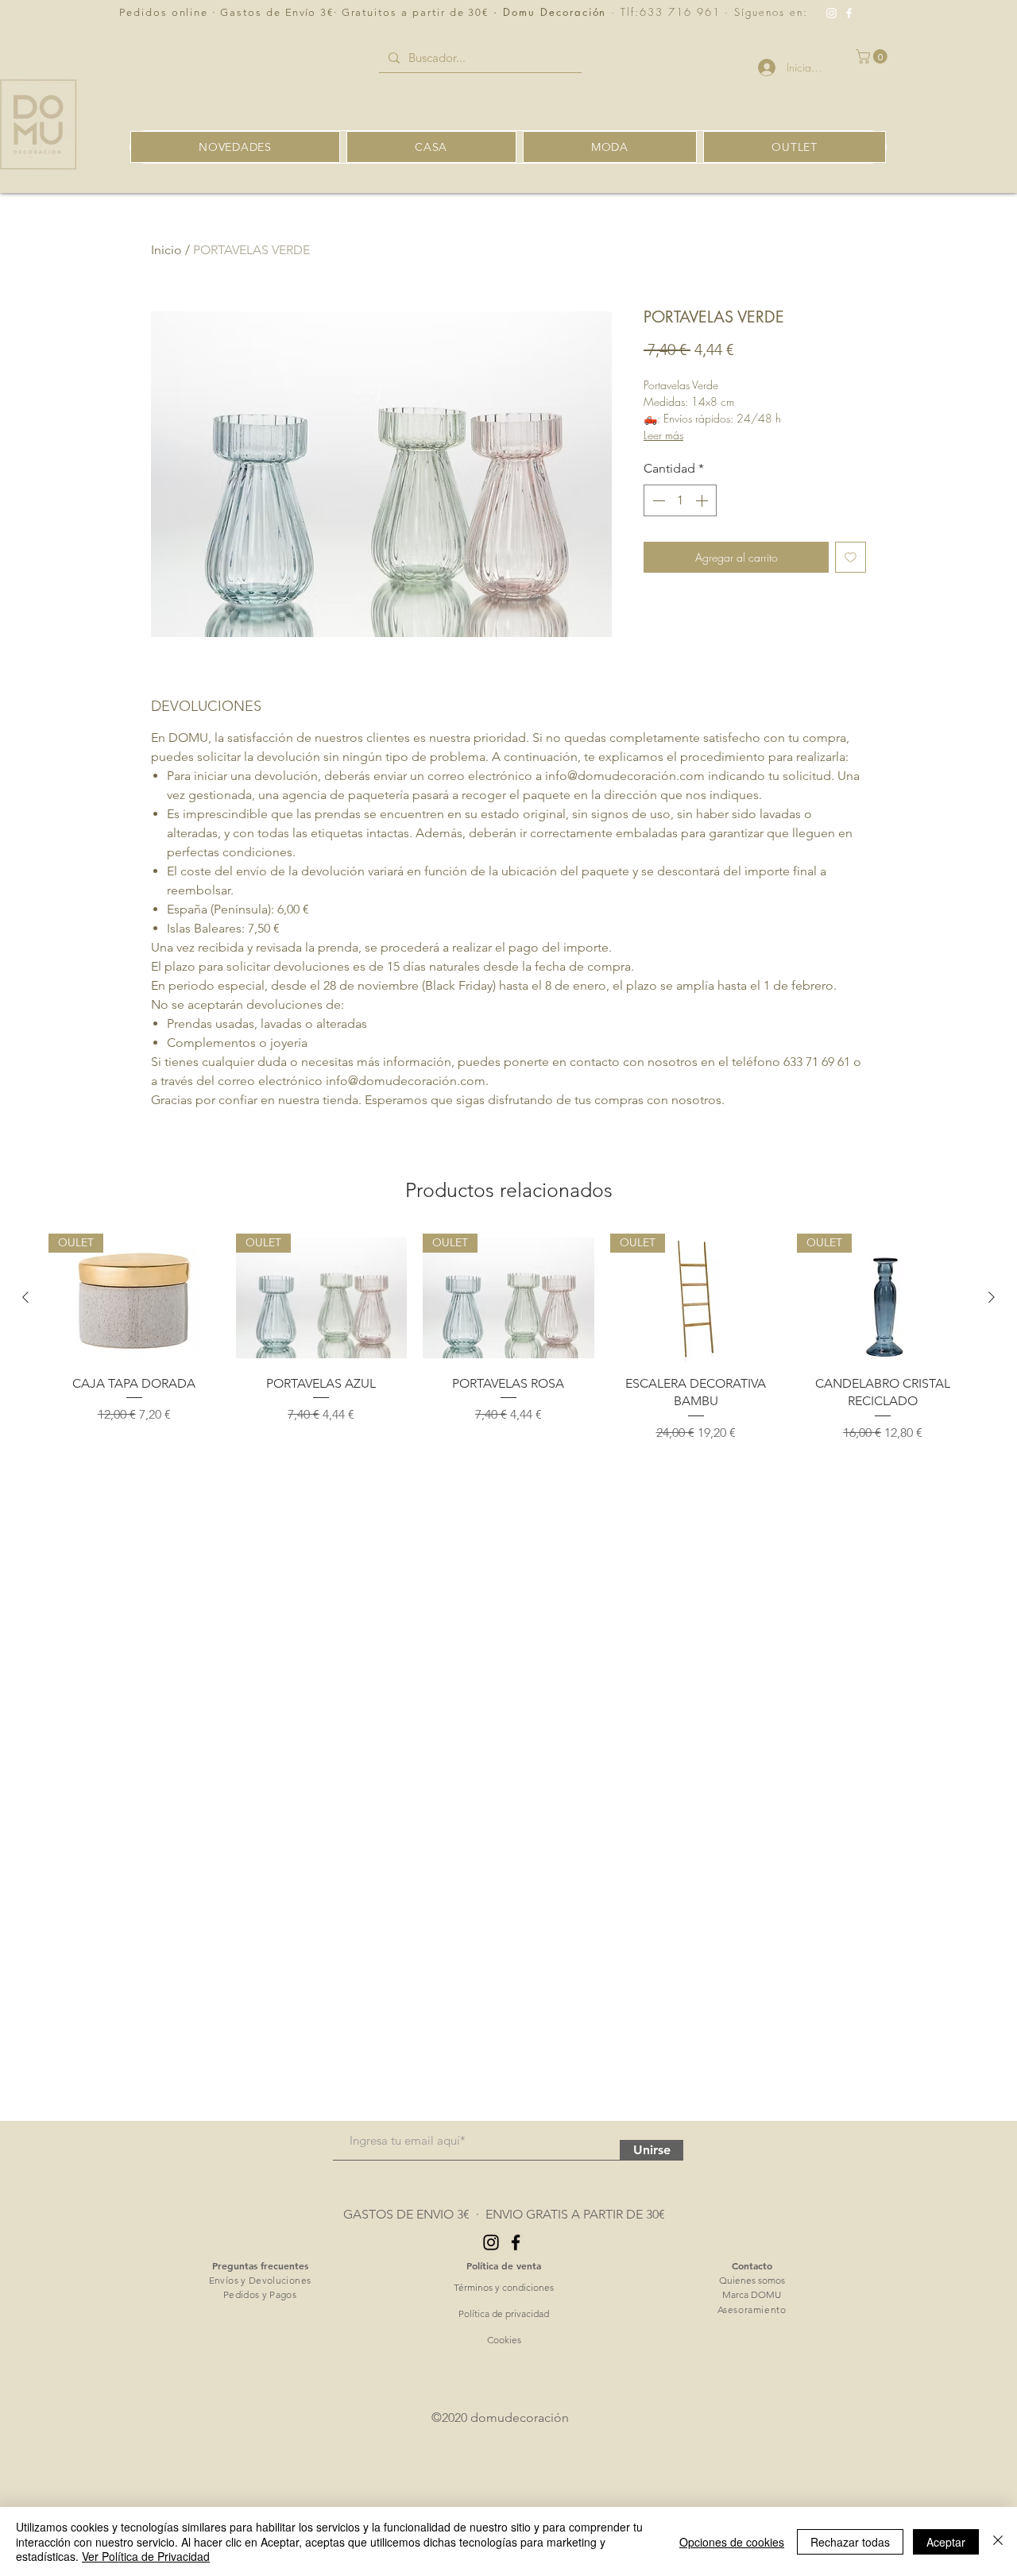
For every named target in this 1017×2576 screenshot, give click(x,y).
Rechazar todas (850, 2542)
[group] (508, 1338)
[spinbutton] (680, 500)
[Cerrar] (998, 2541)
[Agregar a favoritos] (851, 557)
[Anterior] (25, 1297)
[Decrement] (657, 500)
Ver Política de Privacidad (146, 2556)
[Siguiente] (992, 1297)
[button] (873, 56)
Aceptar (946, 2542)
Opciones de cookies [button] (732, 2542)
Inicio (166, 250)
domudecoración (520, 2418)
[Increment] (703, 500)
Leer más (663, 435)
